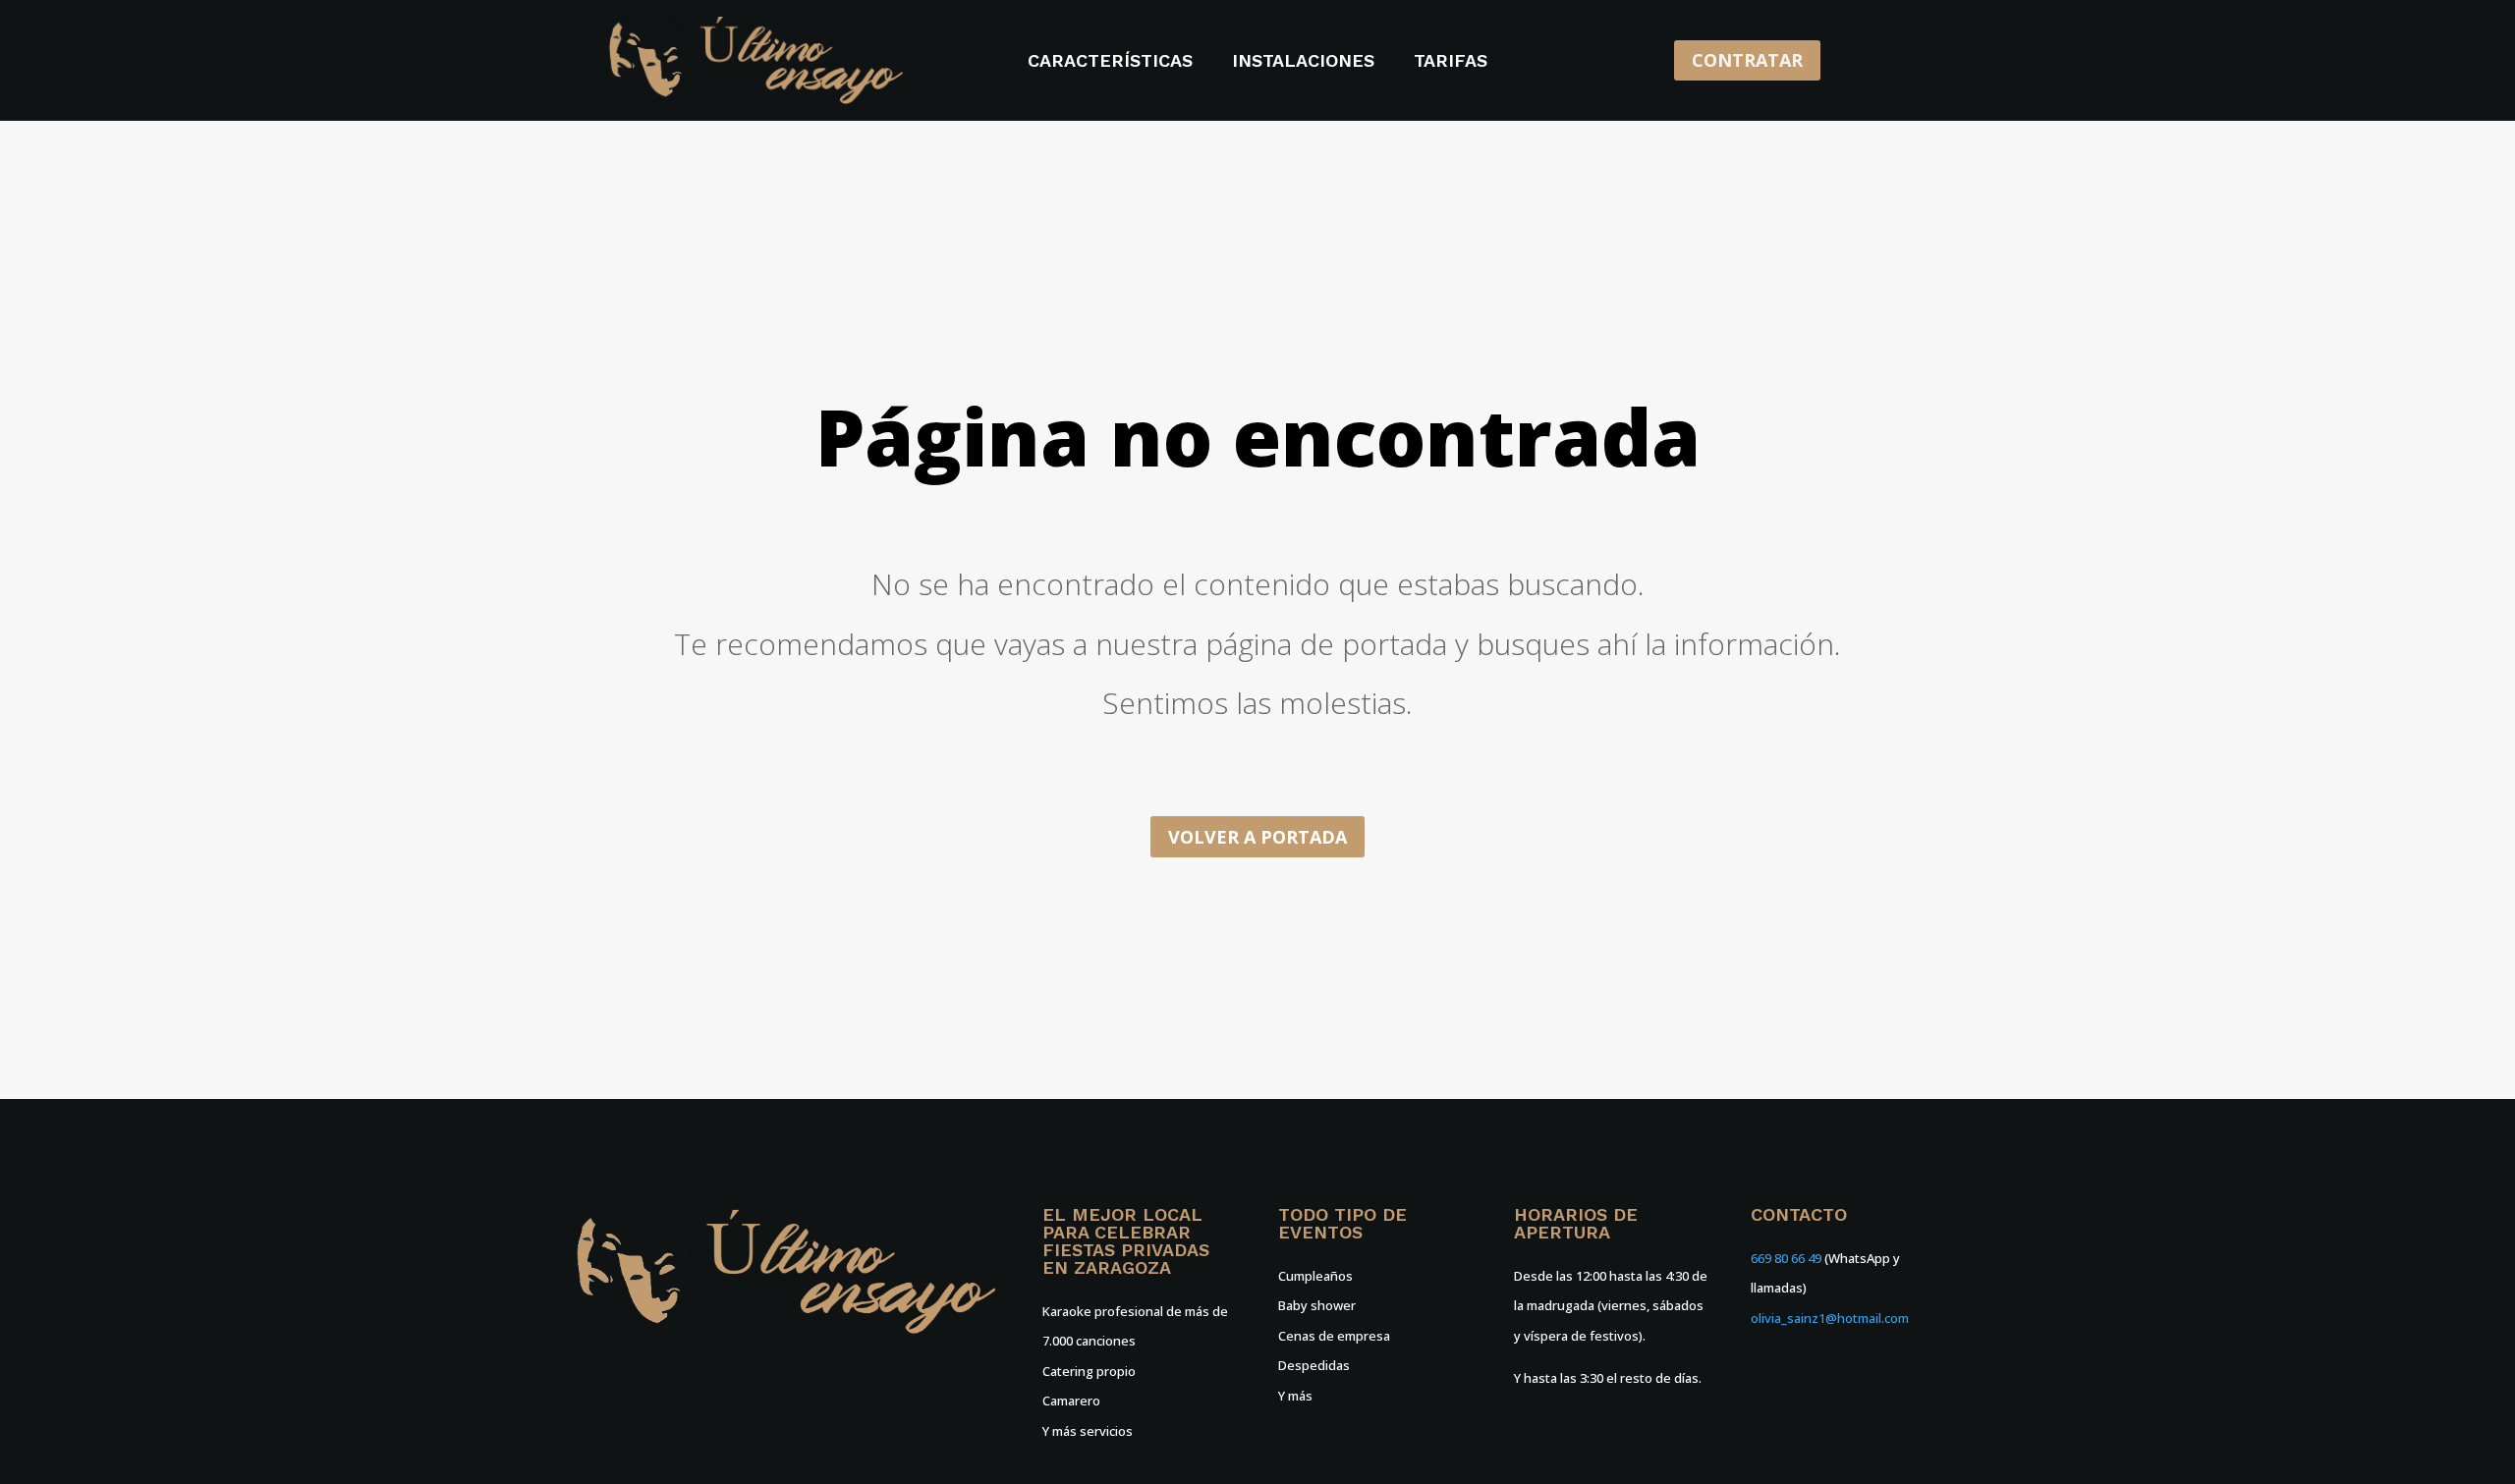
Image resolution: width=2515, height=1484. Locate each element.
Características (1110, 62)
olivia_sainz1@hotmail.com (1830, 1318)
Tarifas (1451, 62)
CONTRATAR (1747, 60)
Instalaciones (1303, 62)
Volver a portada (1257, 837)
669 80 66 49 (1786, 1258)
